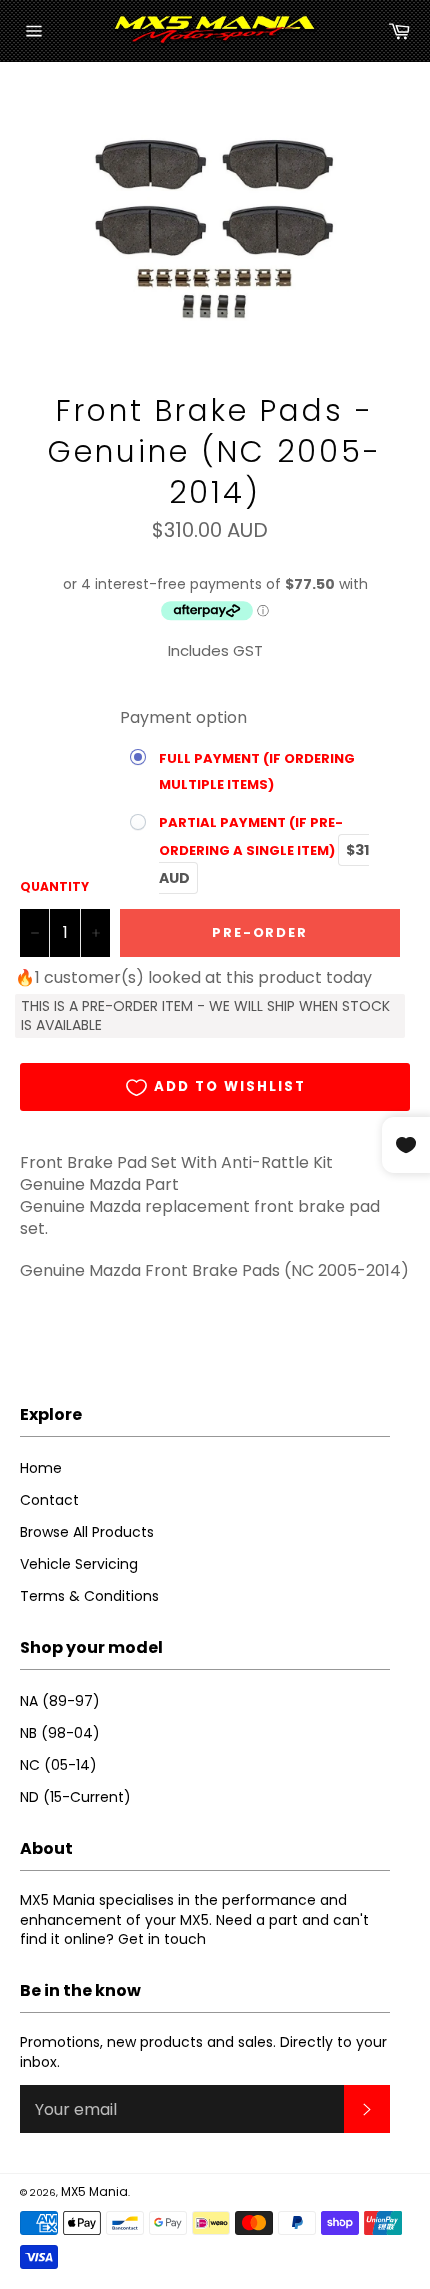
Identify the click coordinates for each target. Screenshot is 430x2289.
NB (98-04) (60, 1733)
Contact (49, 1500)
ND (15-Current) (75, 1797)
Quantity (54, 887)
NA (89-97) (60, 1701)
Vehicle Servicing (79, 1564)
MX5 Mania (94, 2191)
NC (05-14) (58, 1765)
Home (41, 1468)
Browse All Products (87, 1532)
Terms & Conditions (89, 1596)
